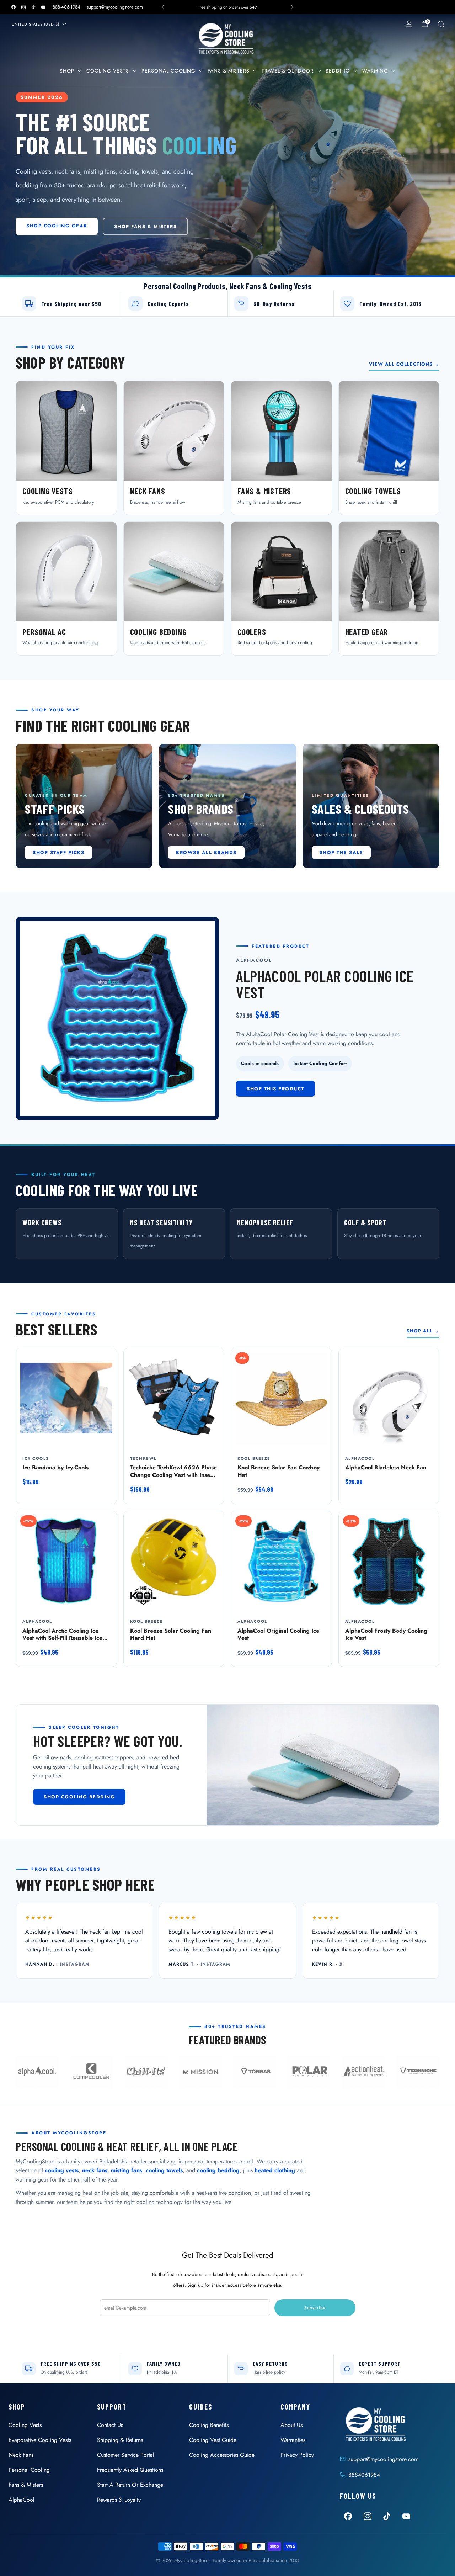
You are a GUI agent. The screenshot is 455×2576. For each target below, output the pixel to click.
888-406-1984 (66, 7)
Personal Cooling (168, 71)
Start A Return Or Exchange (130, 2485)
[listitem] (228, 7)
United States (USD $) (36, 24)
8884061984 (364, 2475)
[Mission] (200, 2072)
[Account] (409, 24)
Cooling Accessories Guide (222, 2455)
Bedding (338, 71)
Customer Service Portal (126, 2455)
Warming (375, 71)
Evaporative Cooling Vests (40, 2440)
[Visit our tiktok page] (33, 7)
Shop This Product (275, 1089)
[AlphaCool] (37, 2072)
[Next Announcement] (292, 7)
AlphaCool (22, 2500)
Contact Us (110, 2425)
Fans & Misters (229, 71)
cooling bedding (218, 2170)
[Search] (441, 24)
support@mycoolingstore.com (115, 7)
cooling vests (62, 2170)
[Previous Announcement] (163, 7)
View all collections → (404, 364)
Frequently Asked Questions (130, 2470)
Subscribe (315, 2308)
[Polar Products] (309, 2072)
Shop (67, 71)
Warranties (293, 2440)
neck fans (95, 2170)
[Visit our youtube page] (43, 7)
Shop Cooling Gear (57, 226)
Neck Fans (21, 2455)
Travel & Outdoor (288, 71)
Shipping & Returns (120, 2440)
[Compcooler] (91, 2072)
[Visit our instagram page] (23, 7)
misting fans (127, 2170)
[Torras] (255, 2072)
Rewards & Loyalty (119, 2500)
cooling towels (164, 2170)
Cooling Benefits (209, 2425)
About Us (291, 2425)
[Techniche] (418, 2072)
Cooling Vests (108, 71)
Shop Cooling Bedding (79, 1797)
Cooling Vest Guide (213, 2440)
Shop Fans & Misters (146, 226)
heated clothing (275, 2170)
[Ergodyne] (146, 2072)
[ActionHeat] (364, 2072)
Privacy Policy (297, 2455)
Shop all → (423, 1331)
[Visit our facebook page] (14, 7)
